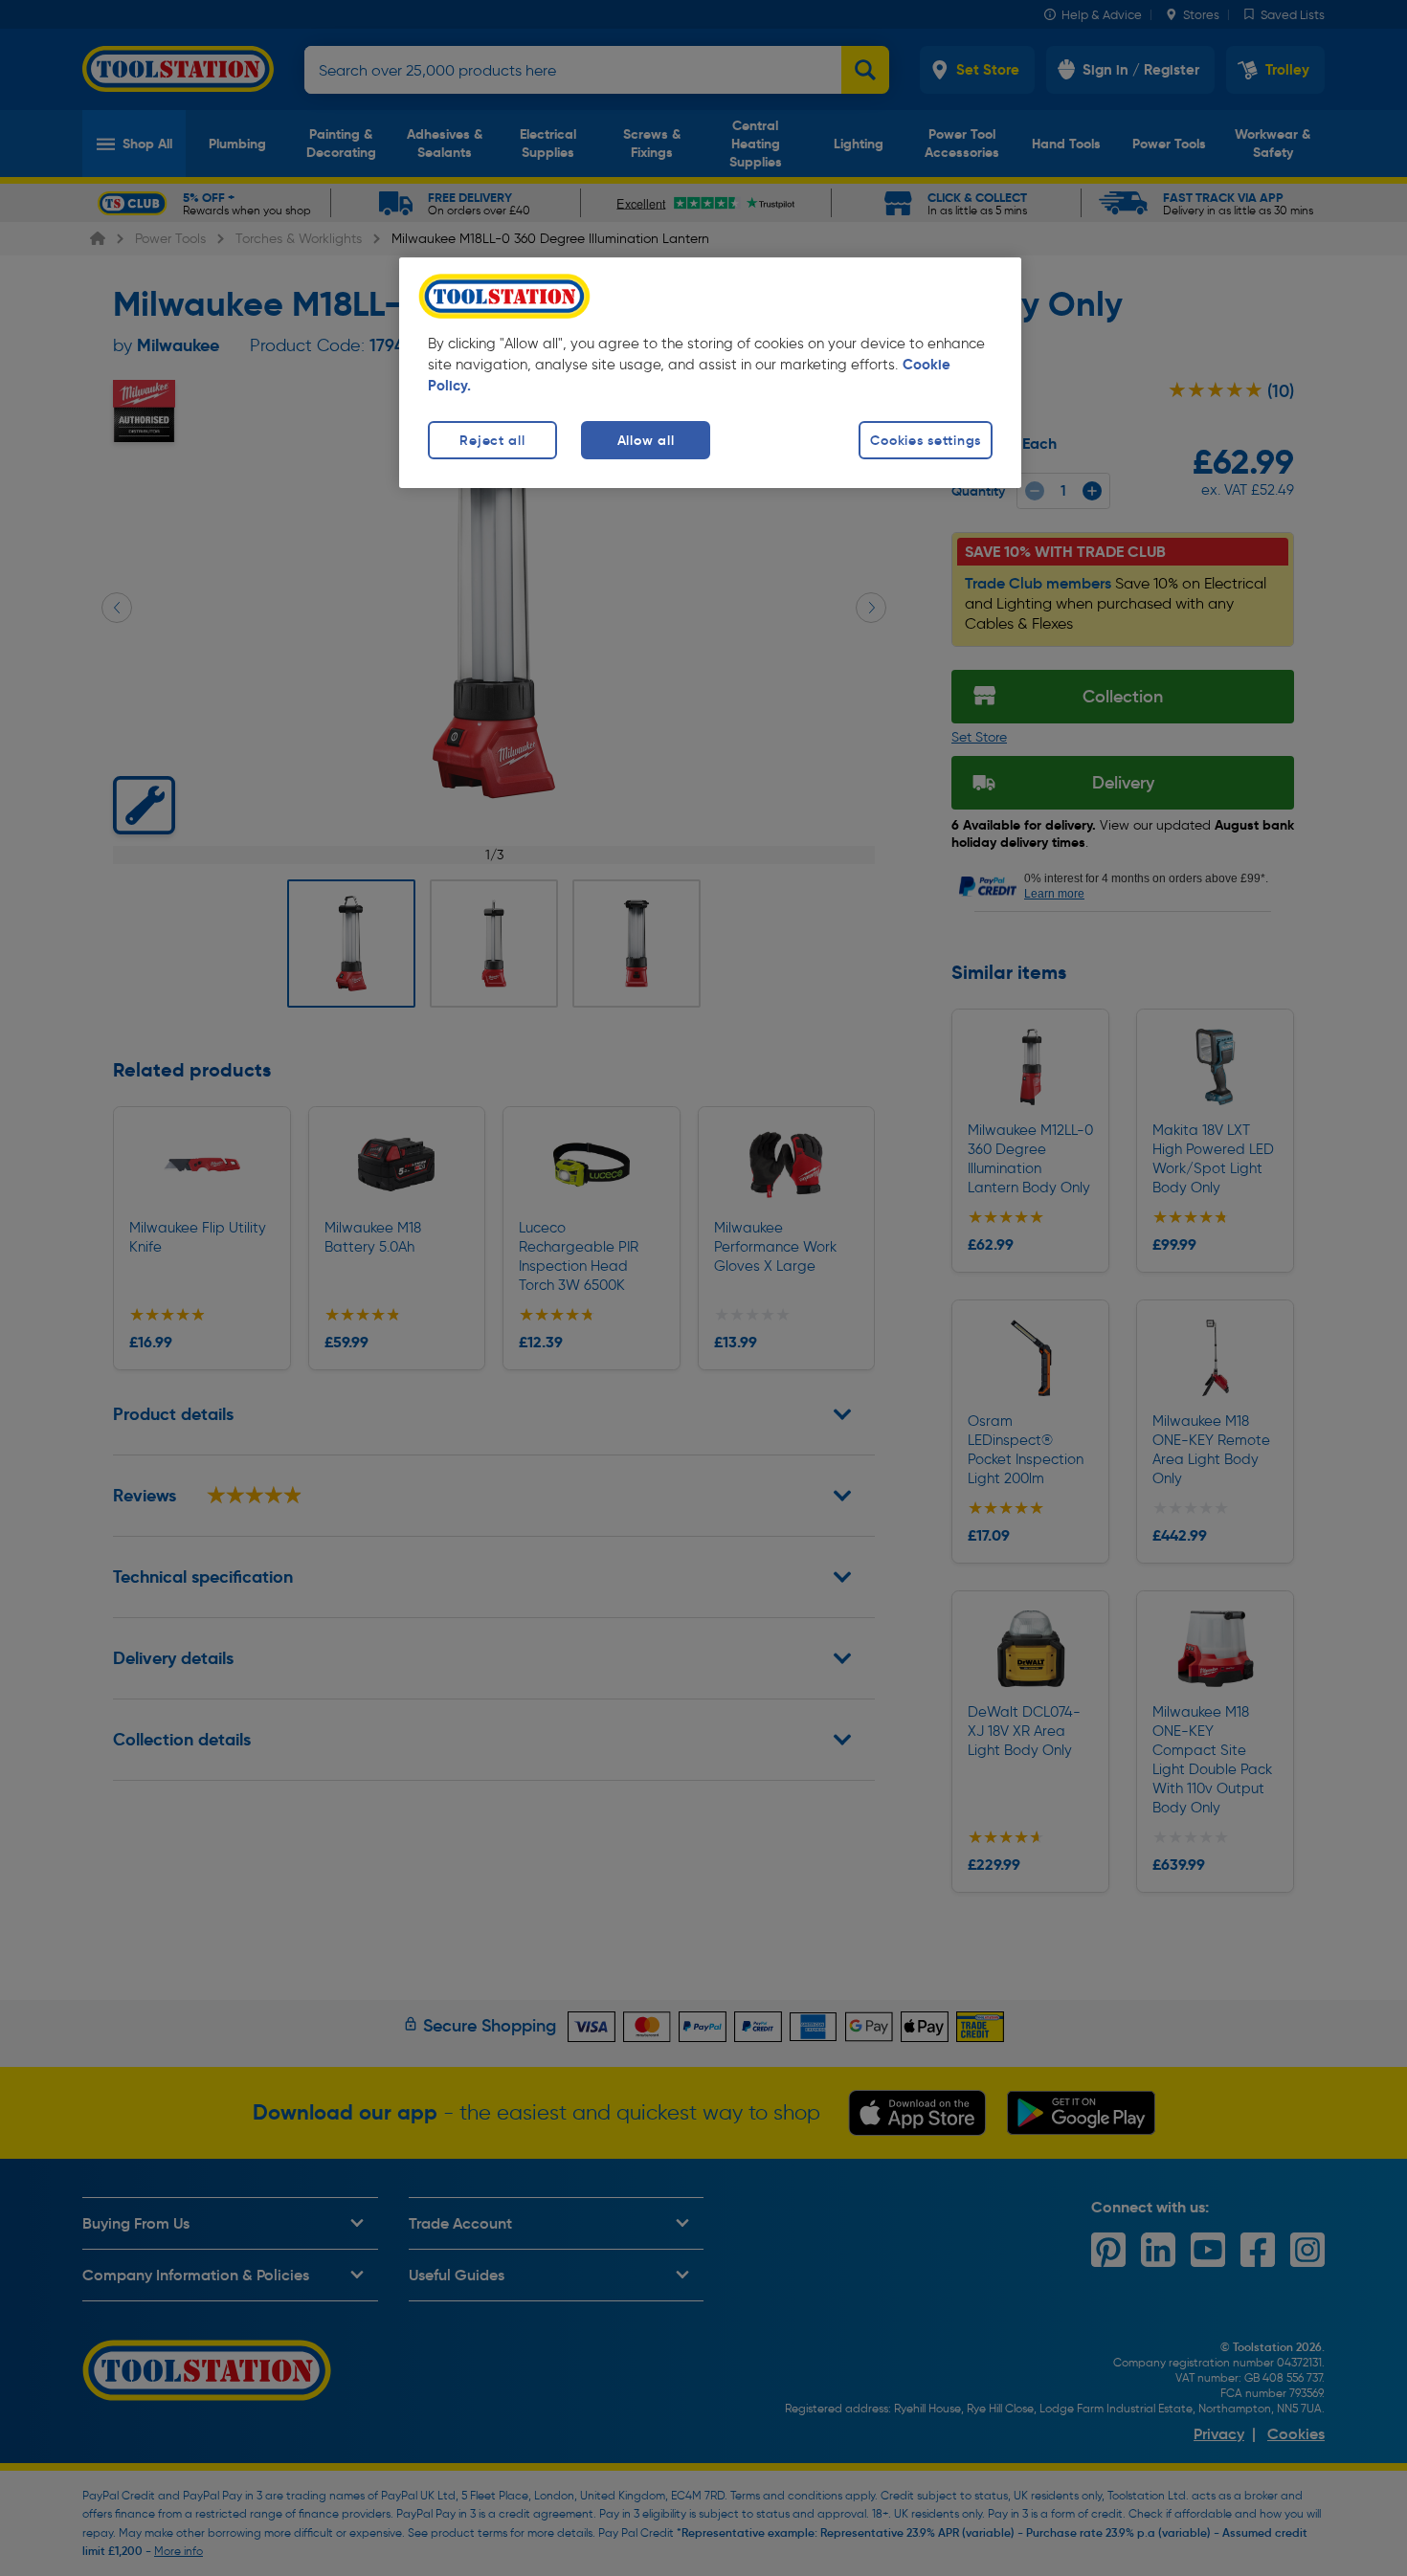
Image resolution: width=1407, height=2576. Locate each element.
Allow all (646, 440)
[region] (710, 373)
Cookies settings (926, 440)
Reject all (492, 440)
